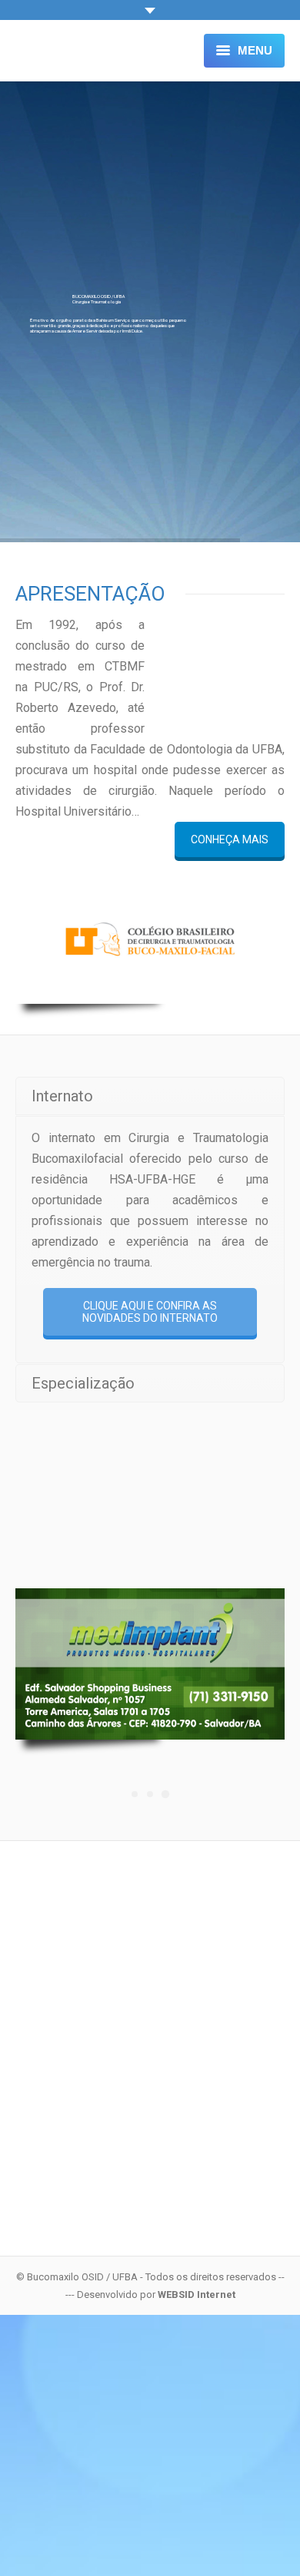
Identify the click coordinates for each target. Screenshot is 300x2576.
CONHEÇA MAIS (230, 839)
